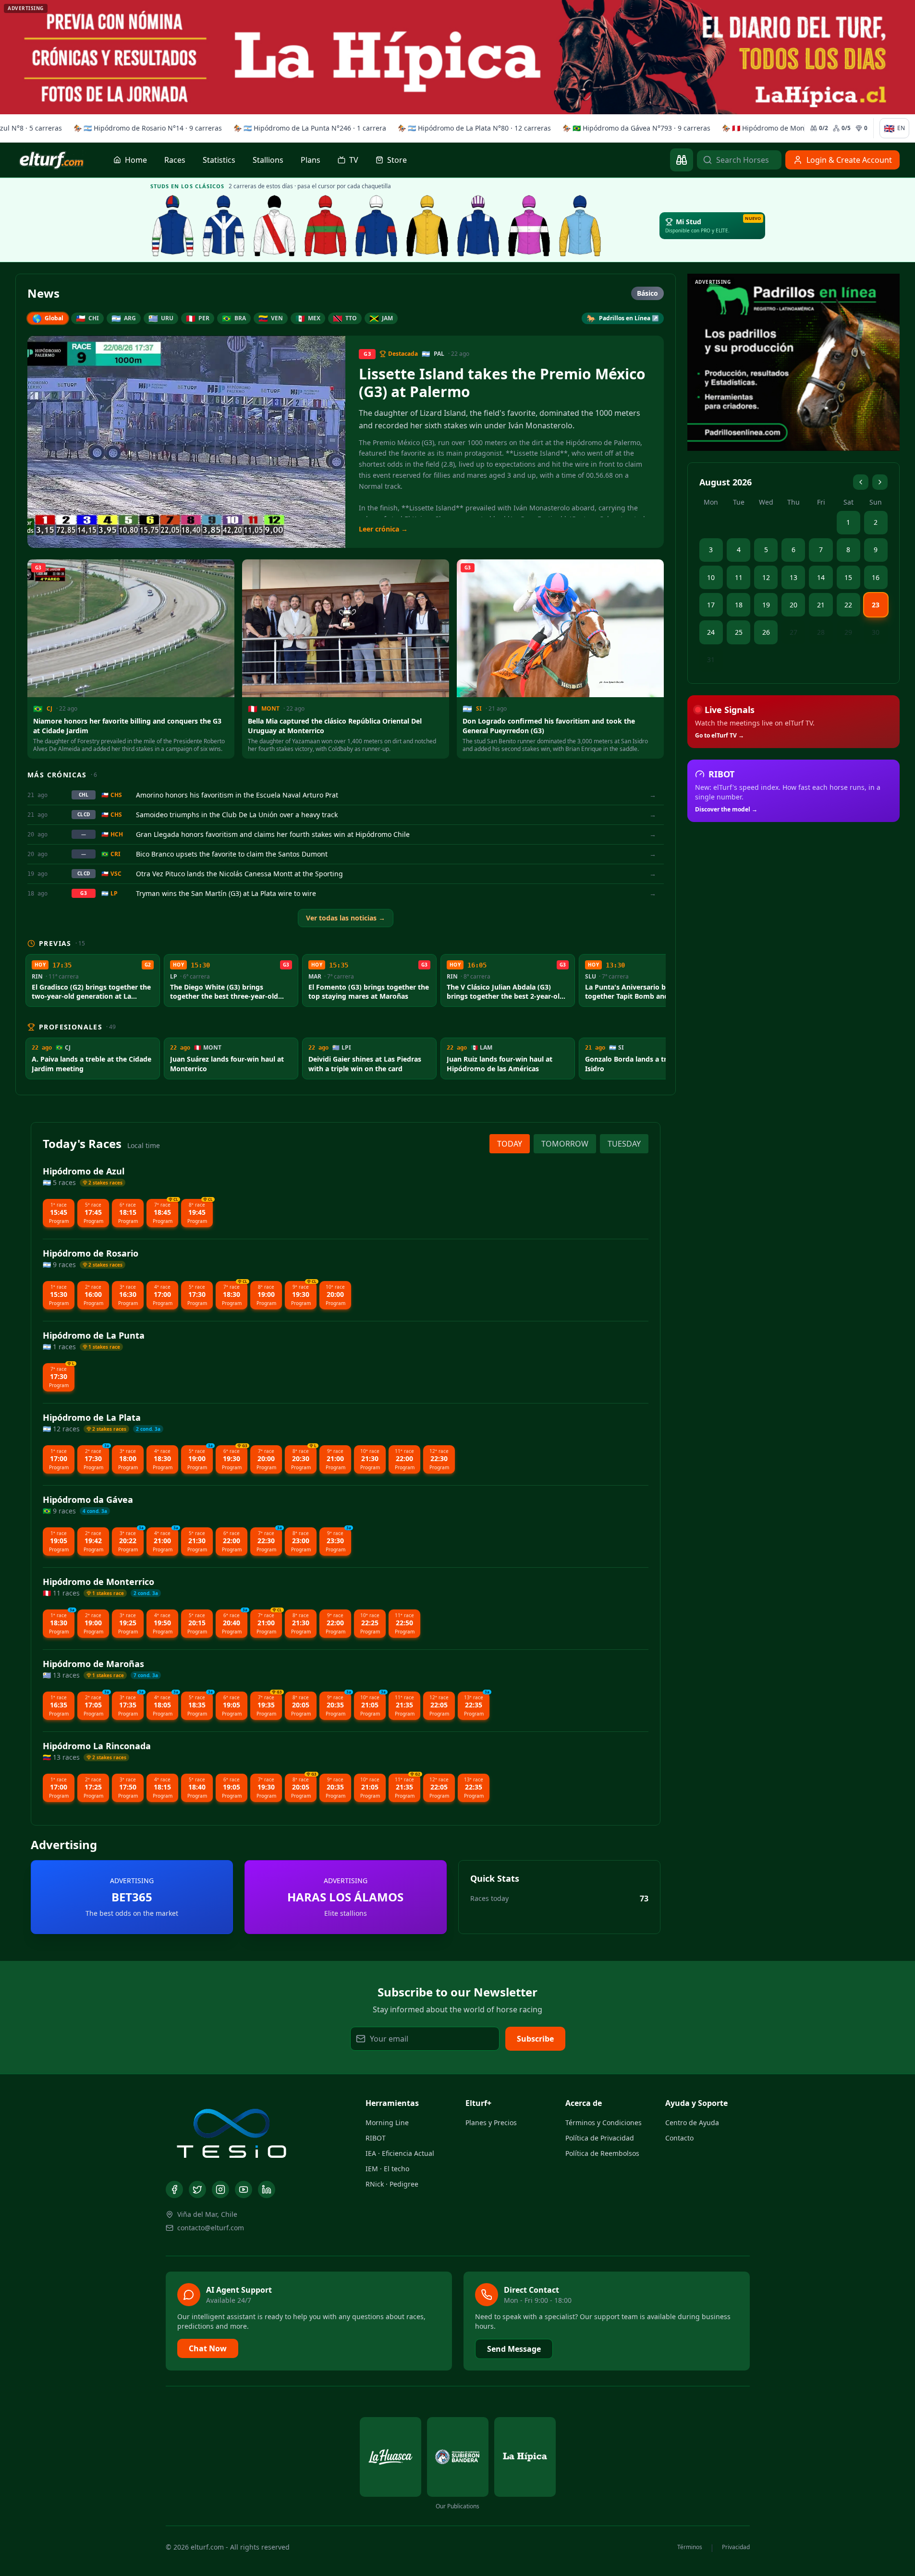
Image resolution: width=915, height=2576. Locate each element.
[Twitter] (197, 2189)
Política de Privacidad (600, 2138)
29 (848, 632)
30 (876, 632)
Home (136, 160)
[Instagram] (220, 2189)
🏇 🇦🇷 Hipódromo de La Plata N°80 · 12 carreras (472, 128)
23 (876, 605)
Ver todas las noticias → (346, 918)
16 (876, 577)
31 (711, 659)
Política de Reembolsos (602, 2153)
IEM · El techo (387, 2169)
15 (848, 577)
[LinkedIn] (267, 2189)
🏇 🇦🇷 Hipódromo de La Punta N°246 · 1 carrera (308, 128)
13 (793, 577)
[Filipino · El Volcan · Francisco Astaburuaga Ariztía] (580, 226)
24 (711, 632)
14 (821, 577)
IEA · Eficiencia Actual (400, 2153)
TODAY (510, 1144)
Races (175, 160)
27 (793, 632)
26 (766, 632)
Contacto (679, 2138)
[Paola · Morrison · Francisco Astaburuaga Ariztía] (377, 226)
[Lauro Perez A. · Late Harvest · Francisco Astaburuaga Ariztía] (478, 226)
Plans (311, 160)
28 (821, 632)
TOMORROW (565, 1144)
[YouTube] (244, 2189)
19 (766, 605)
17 (711, 605)
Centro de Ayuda (692, 2122)
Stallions (268, 160)
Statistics (219, 160)
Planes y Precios (491, 2122)
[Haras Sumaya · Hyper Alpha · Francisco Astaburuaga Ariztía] (326, 226)
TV (354, 160)
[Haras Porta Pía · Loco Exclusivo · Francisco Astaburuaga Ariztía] (529, 226)
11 (739, 577)
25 (739, 632)
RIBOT (376, 2138)
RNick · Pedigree (392, 2184)
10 (711, 577)
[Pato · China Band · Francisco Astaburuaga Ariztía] (427, 226)
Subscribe (535, 2039)
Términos (690, 2547)
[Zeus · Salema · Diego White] (173, 226)
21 (821, 605)
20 (793, 605)
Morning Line (387, 2122)
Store (397, 160)
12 (766, 577)
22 (848, 605)
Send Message (514, 2349)
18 (739, 605)
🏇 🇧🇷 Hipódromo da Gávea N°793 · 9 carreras (634, 128)
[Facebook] (174, 2189)
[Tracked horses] (682, 160)
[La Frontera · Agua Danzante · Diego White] (224, 226)
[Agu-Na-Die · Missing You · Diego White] (275, 226)
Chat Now (208, 2348)
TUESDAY (624, 1144)
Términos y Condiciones (604, 2122)
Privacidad (736, 2547)
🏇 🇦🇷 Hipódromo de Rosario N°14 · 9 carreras (146, 128)
